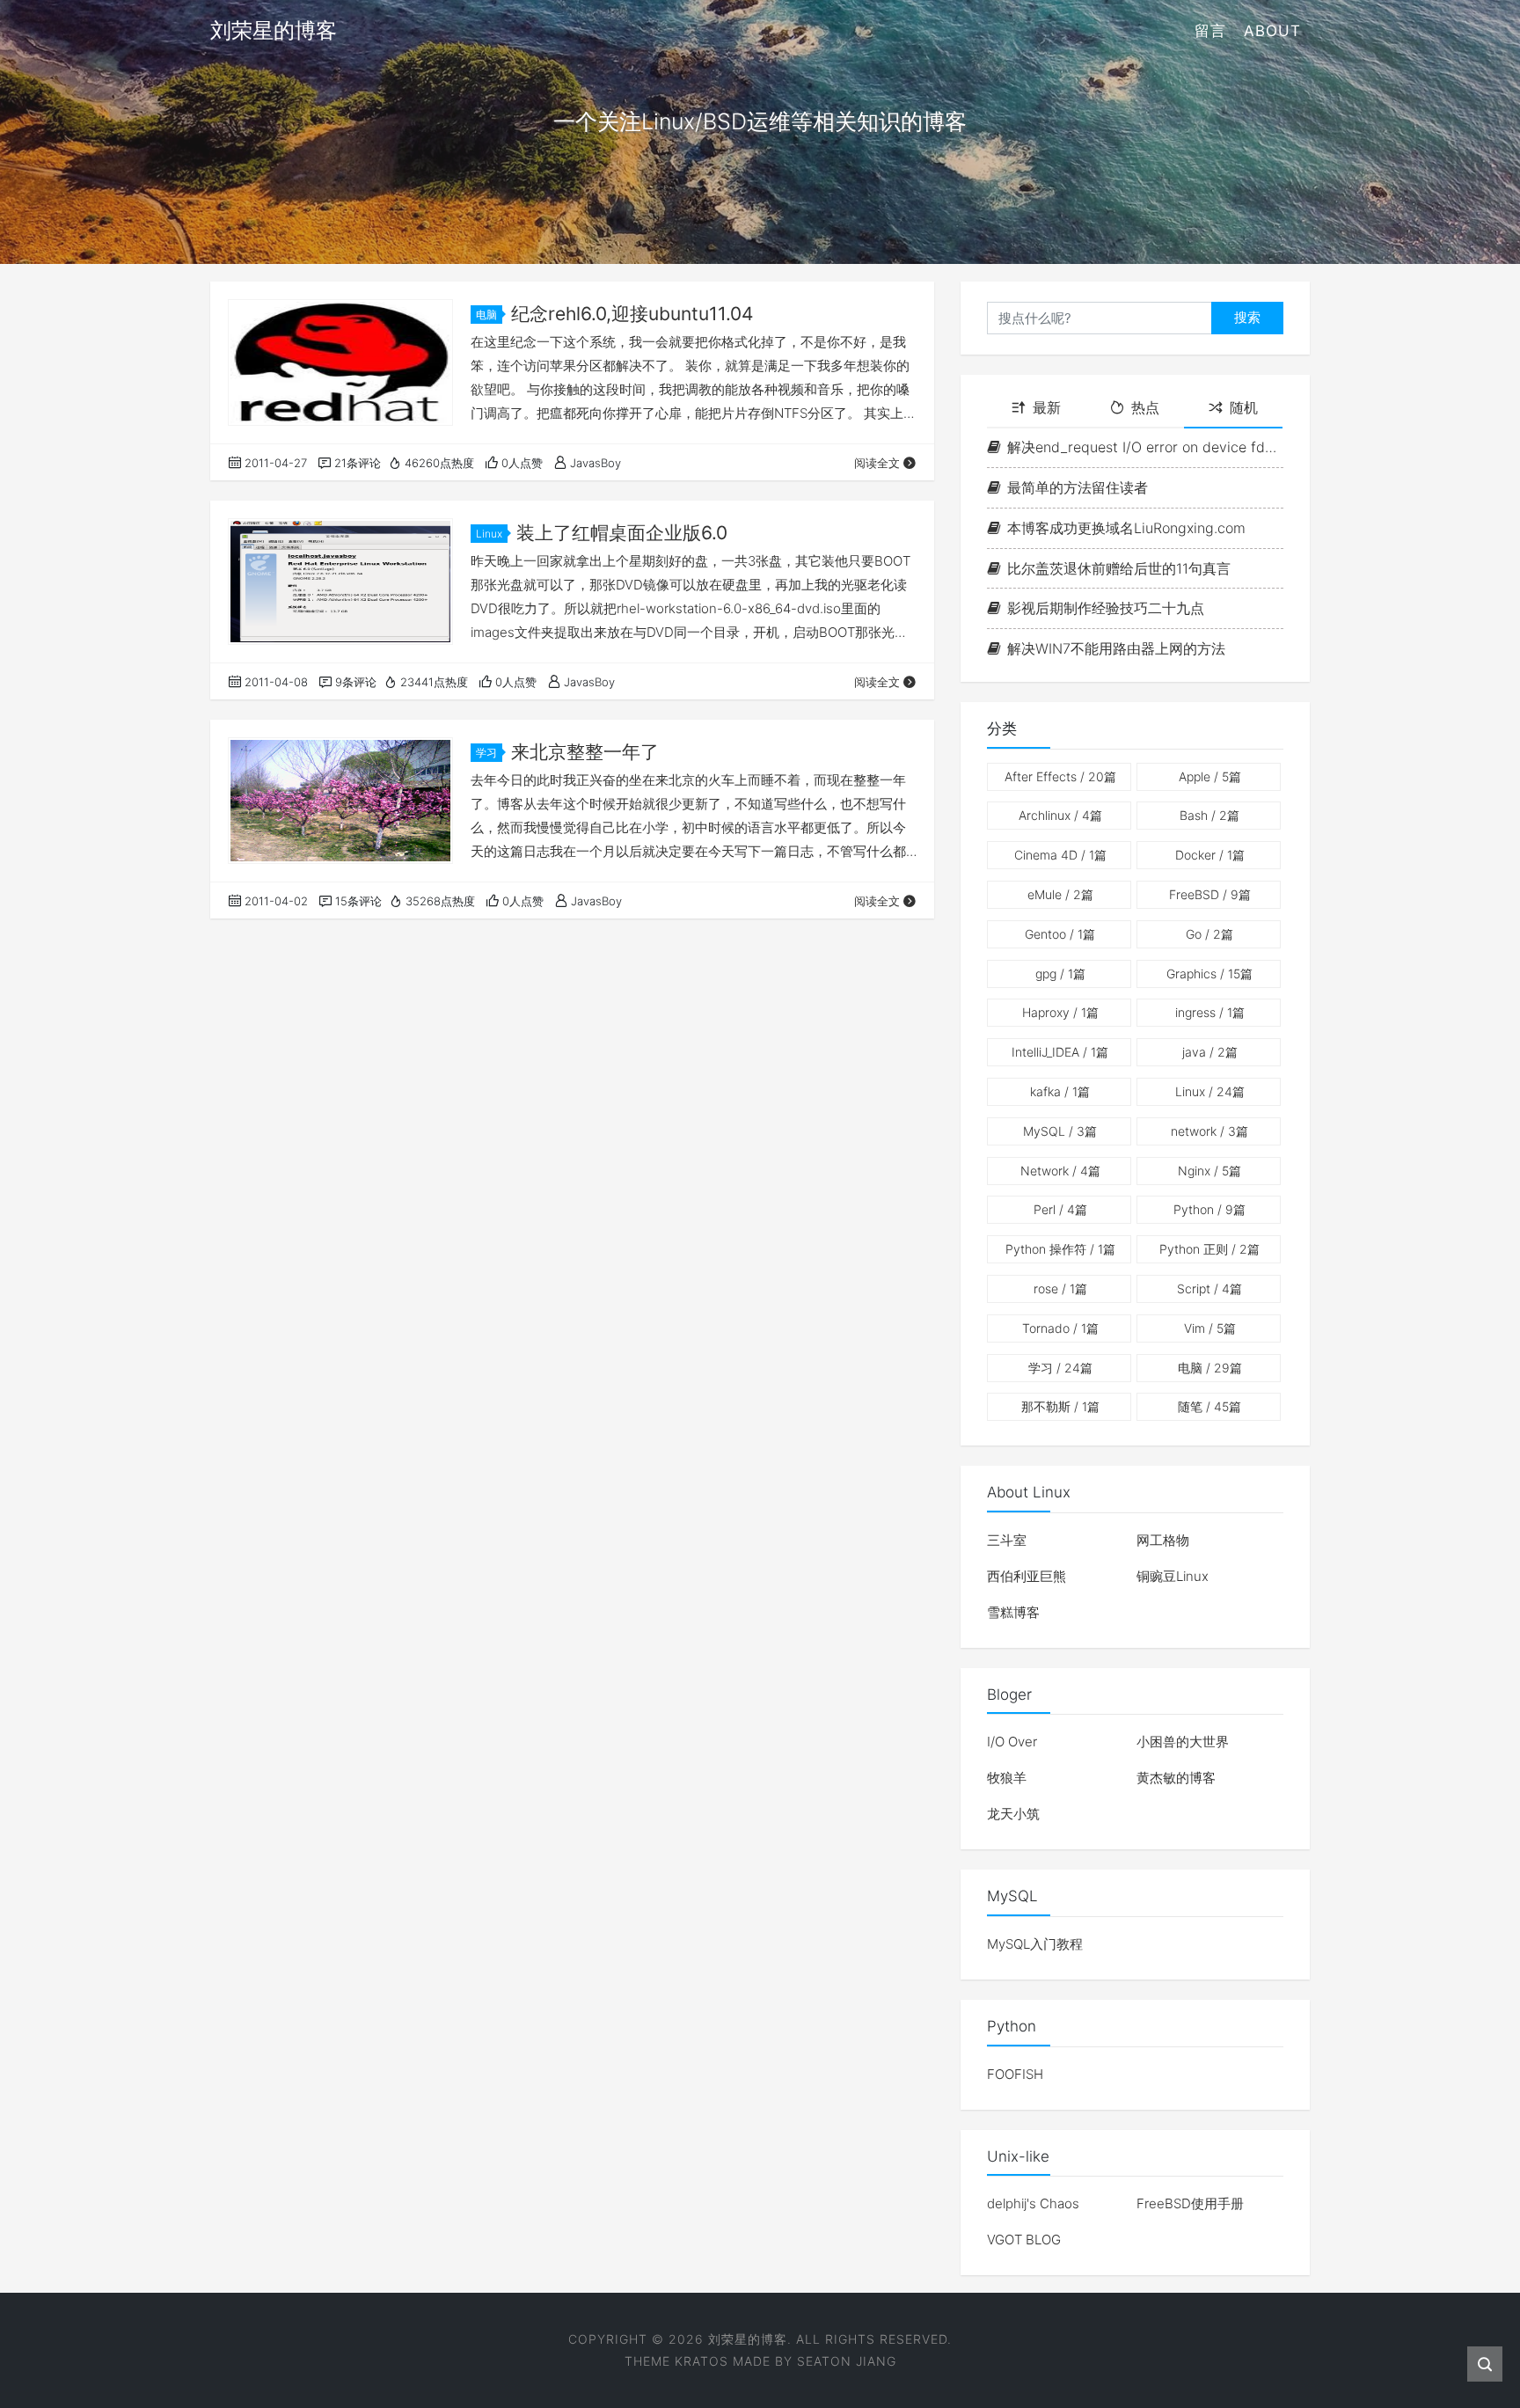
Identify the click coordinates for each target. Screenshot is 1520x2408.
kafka (1060, 1091)
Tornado (1060, 1328)
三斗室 (1007, 1540)
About (1272, 31)
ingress (1210, 1012)
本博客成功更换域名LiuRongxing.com (1126, 528)
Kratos (702, 2361)
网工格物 (1163, 1540)
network (1209, 1131)
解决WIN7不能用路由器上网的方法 (1116, 648)
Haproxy (1060, 1012)
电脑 (486, 315)
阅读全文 (877, 463)
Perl (1060, 1209)
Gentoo (1060, 934)
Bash (1209, 815)
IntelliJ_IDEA (1060, 1052)
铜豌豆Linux (1173, 1576)
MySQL (1060, 1131)
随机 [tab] (1244, 407)
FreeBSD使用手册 (1190, 2203)
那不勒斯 (1060, 1406)
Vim (1210, 1328)
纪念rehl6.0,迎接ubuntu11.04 (632, 314)
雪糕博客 (1013, 1612)
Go (1209, 934)
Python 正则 (1209, 1249)
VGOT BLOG (1024, 2240)
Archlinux (1060, 815)
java (1210, 1052)
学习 (486, 753)
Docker (1210, 855)
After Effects (1060, 776)
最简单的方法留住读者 (1078, 487)
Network (1060, 1171)
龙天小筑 (1013, 1814)
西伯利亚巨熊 (1027, 1576)
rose (1060, 1288)
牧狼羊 (1007, 1778)
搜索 (1247, 317)
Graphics (1209, 973)
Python (1209, 1209)
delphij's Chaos (1033, 2203)
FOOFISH (1015, 2074)
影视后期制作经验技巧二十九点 (1106, 608)
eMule (1060, 894)
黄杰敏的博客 (1176, 1778)
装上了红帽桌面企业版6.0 (622, 533)
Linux (489, 534)
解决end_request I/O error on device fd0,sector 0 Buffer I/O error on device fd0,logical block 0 (1145, 447)
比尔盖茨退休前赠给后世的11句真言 (1119, 568)
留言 (1210, 31)
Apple (1210, 776)
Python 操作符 (1060, 1249)
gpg (1060, 973)
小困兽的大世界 (1183, 1742)
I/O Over (1012, 1742)
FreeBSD (1210, 894)
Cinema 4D (1060, 855)
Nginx (1209, 1171)
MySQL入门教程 (1035, 1944)
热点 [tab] (1145, 407)
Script (1209, 1288)
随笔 (1209, 1406)
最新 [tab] (1047, 407)
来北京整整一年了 (585, 752)
